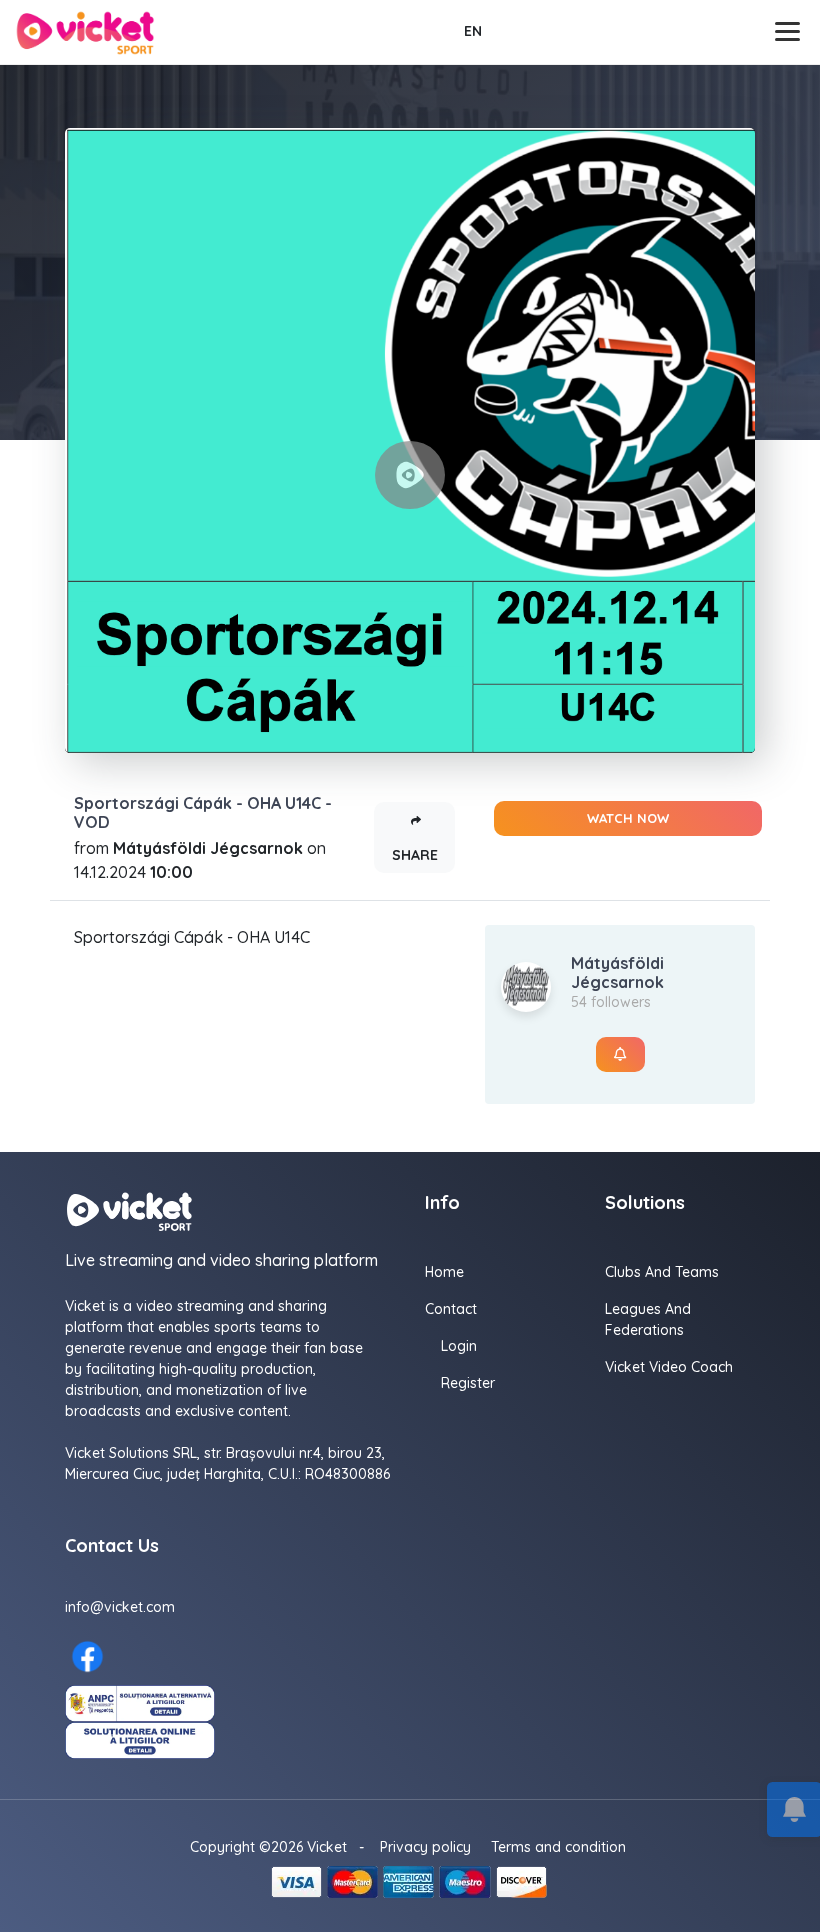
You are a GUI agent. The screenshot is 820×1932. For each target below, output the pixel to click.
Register (468, 1383)
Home (444, 1272)
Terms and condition (558, 1847)
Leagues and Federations (648, 1319)
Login (459, 1346)
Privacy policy (425, 1847)
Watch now (628, 818)
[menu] (790, 32)
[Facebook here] (87, 1656)
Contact (451, 1309)
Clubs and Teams (662, 1272)
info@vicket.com (120, 1607)
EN (473, 31)
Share (415, 855)
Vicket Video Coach (669, 1367)
